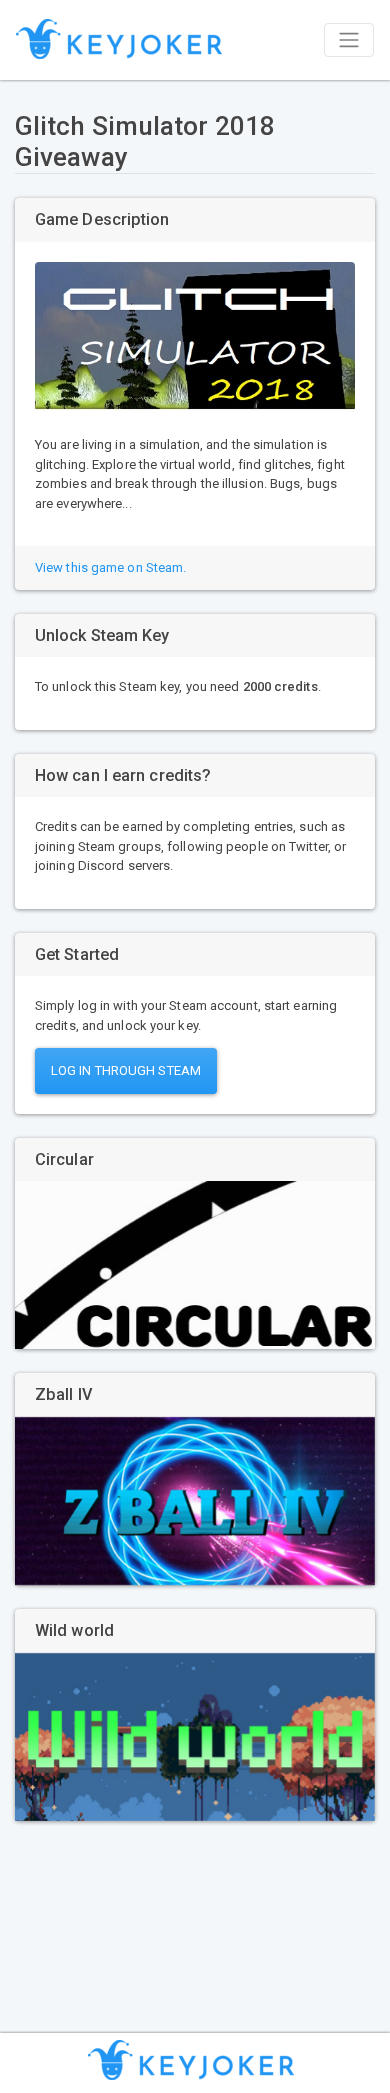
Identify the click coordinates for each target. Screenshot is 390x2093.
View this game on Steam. (110, 567)
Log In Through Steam (126, 1070)
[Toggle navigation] (349, 40)
